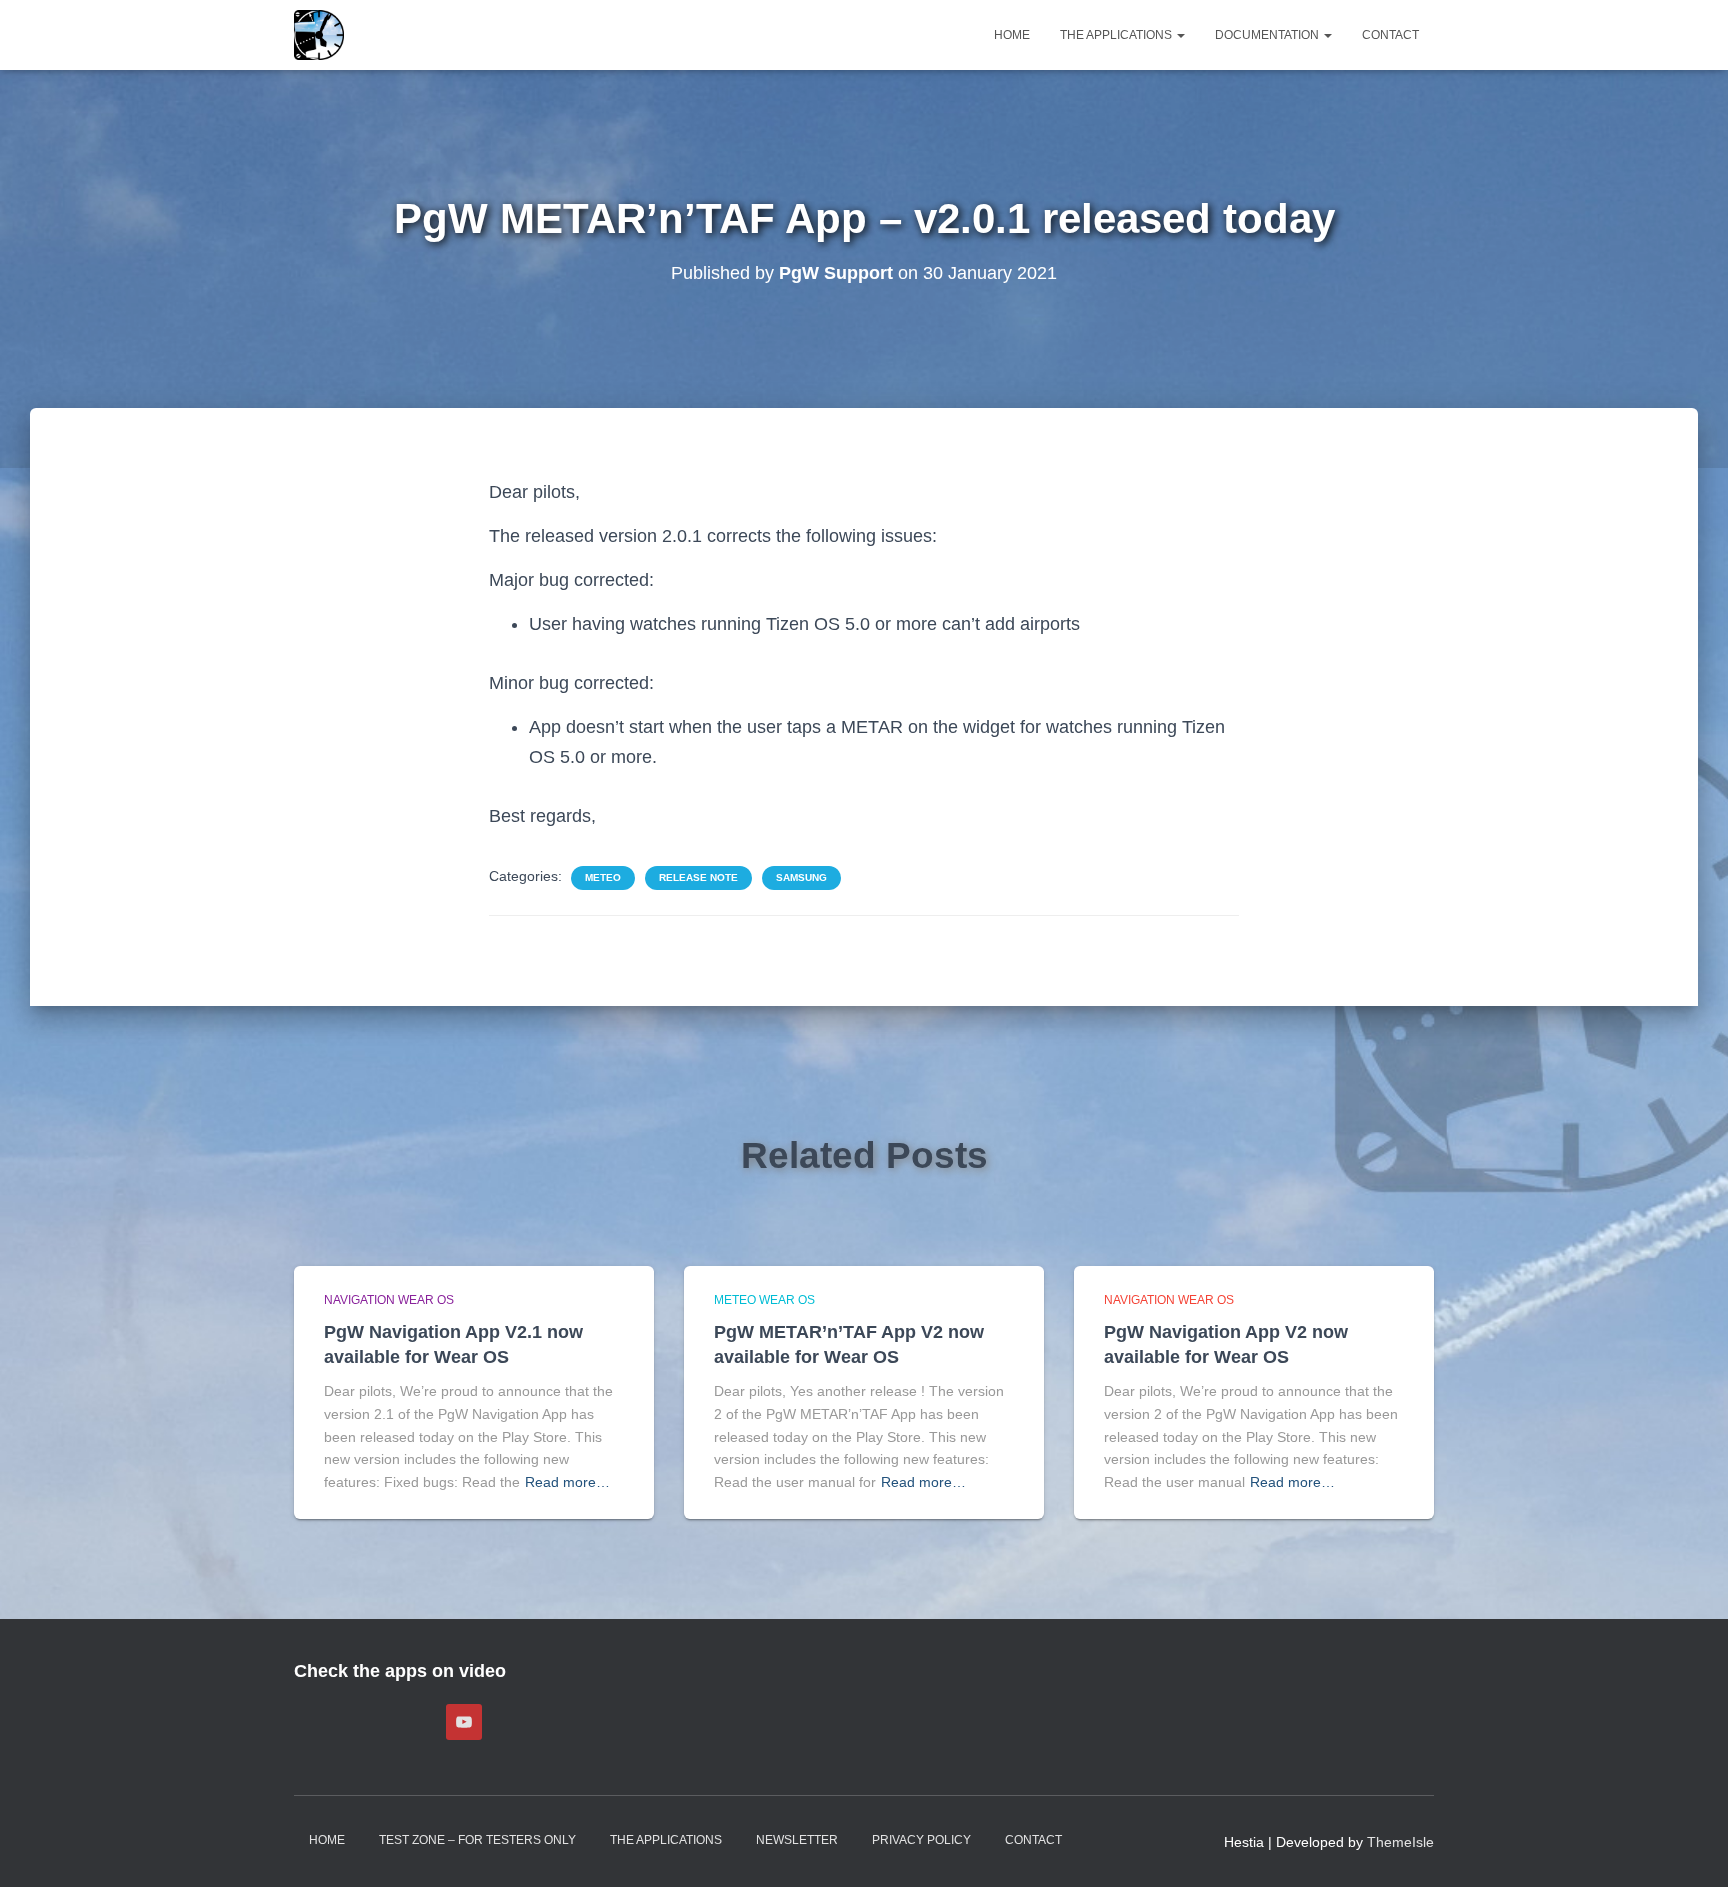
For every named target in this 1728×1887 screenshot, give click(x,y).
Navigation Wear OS (389, 1300)
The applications (1117, 35)
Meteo (603, 877)
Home (1012, 35)
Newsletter (797, 1840)
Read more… (567, 1482)
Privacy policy (921, 1840)
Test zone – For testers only (477, 1840)
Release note (698, 877)
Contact (1390, 35)
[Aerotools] (319, 35)
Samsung (801, 877)
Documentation (1268, 35)
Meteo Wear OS (764, 1300)
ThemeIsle (1400, 1842)
